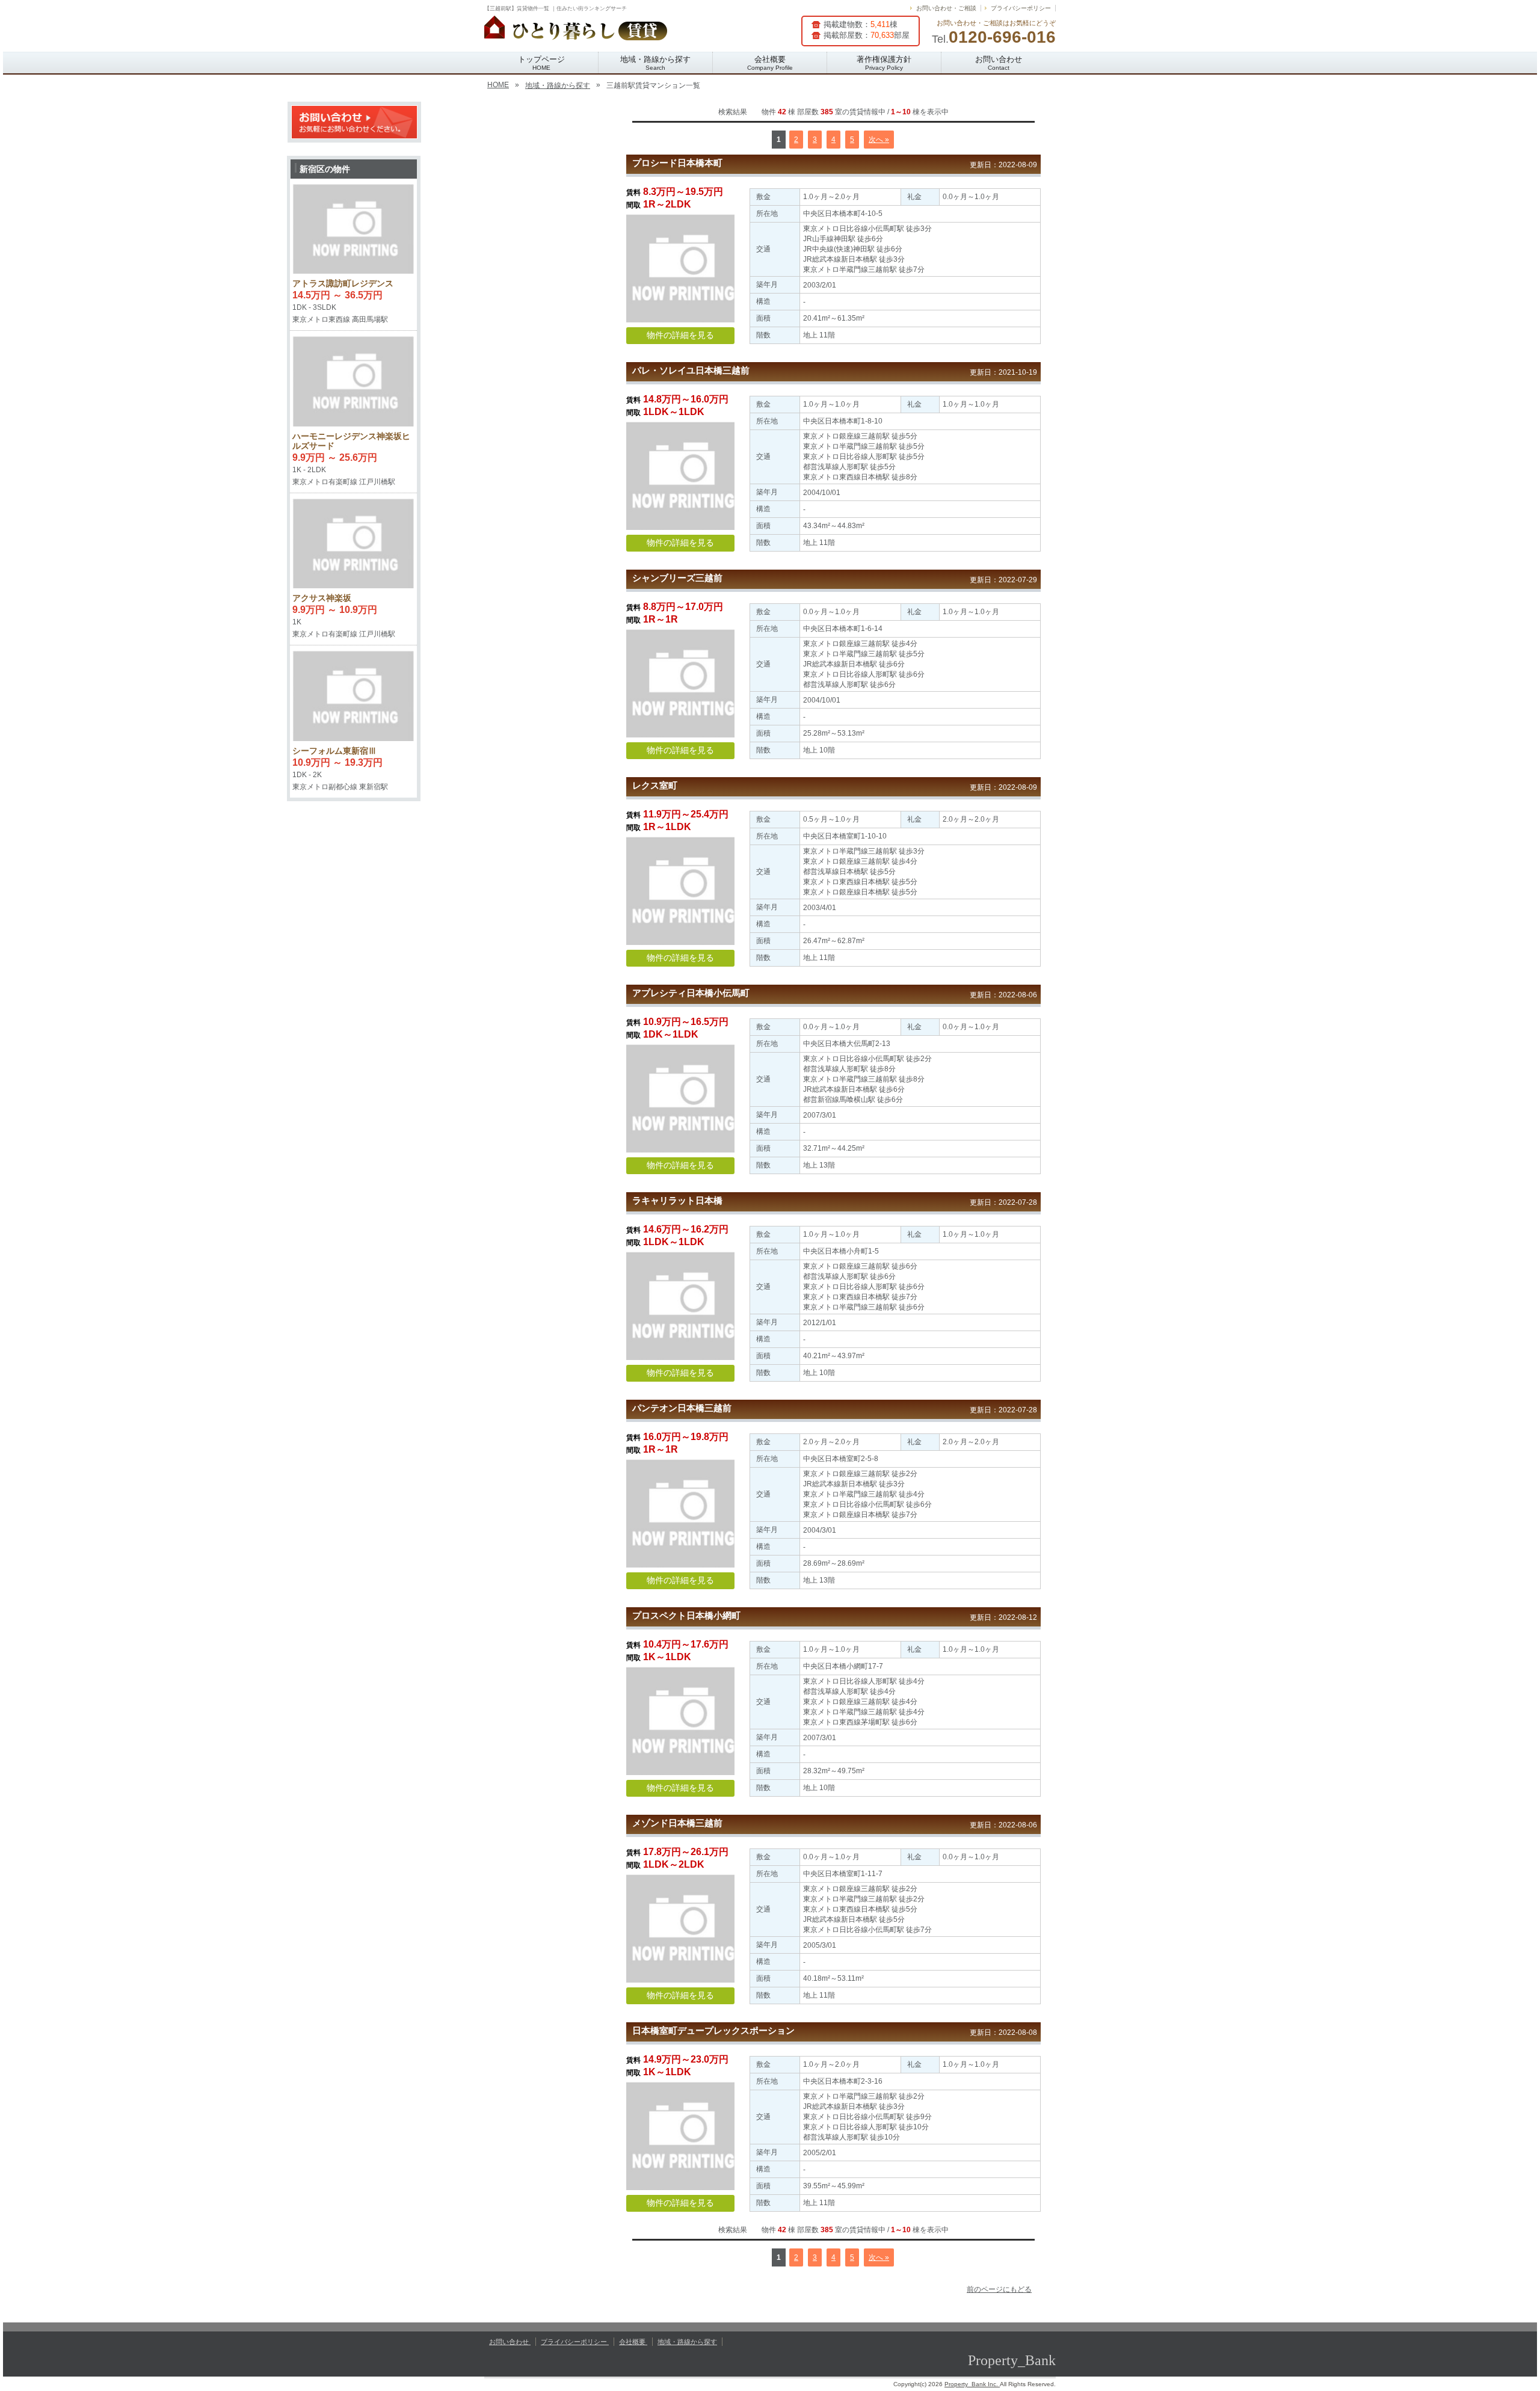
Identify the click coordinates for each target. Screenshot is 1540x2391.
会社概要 (770, 63)
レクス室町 (655, 785)
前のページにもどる (999, 2289)
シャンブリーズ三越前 (677, 578)
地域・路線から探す (655, 63)
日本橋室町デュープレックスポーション (713, 2030)
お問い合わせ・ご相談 (946, 8)
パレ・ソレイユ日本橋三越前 (691, 370)
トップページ (541, 63)
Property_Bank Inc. (972, 2384)
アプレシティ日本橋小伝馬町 (691, 993)
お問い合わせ (999, 63)
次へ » (879, 140)
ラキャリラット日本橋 (677, 1200)
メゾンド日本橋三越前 (677, 1823)
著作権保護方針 (884, 63)
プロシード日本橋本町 (677, 163)
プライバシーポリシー (1021, 8)
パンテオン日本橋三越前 (682, 1408)
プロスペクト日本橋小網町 (686, 1615)
